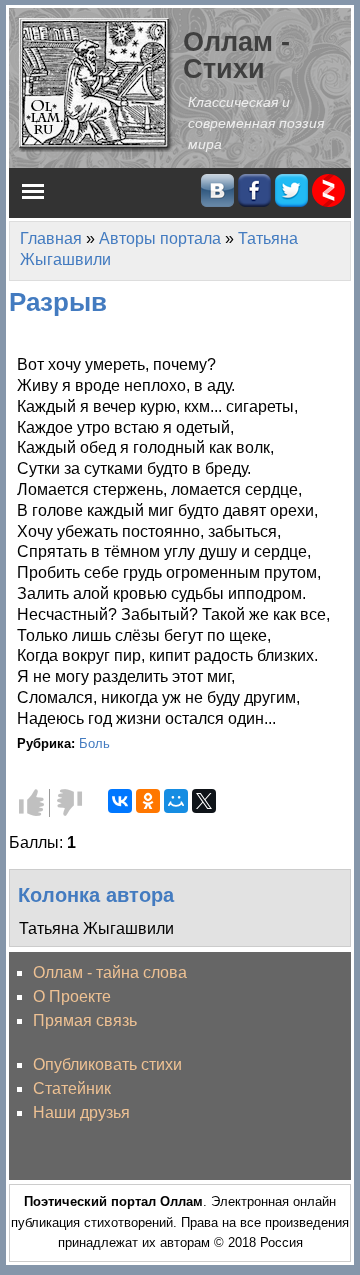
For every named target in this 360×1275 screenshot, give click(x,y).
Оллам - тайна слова (110, 972)
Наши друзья (81, 1112)
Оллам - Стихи (236, 55)
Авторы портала (160, 238)
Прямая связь (85, 1020)
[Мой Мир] (176, 801)
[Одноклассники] (148, 801)
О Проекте (72, 996)
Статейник (72, 1088)
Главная (51, 238)
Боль (94, 743)
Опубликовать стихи (107, 1064)
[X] (204, 801)
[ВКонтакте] (120, 801)
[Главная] (96, 83)
